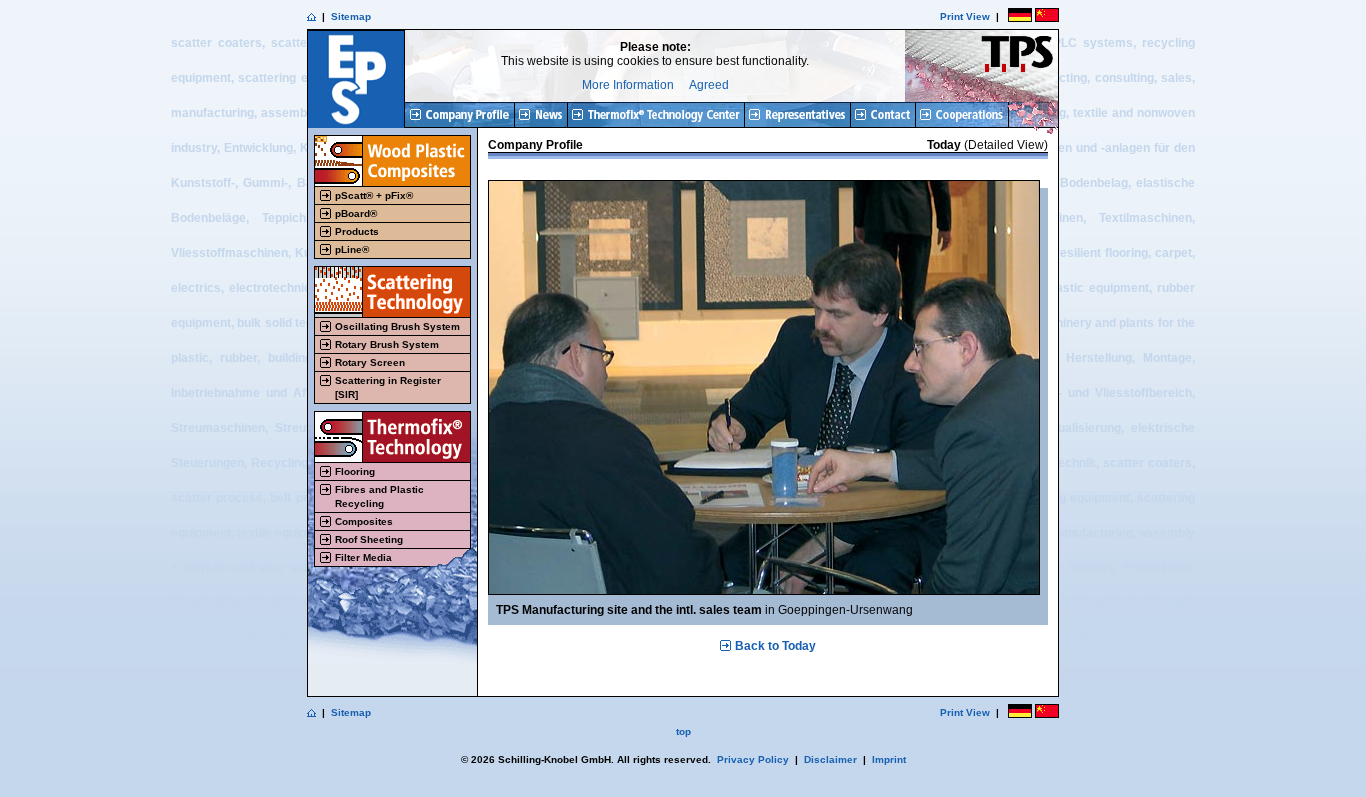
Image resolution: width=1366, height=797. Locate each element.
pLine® (352, 249)
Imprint (889, 759)
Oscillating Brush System (397, 326)
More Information (628, 85)
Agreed (709, 85)
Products (357, 231)
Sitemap (351, 16)
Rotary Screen (370, 362)
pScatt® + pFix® (374, 195)
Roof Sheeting (369, 539)
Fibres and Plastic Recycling (379, 496)
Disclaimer (830, 759)
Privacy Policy (753, 759)
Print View (965, 16)
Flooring (355, 471)
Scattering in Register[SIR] (388, 387)
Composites (364, 521)
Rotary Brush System (387, 344)
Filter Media (363, 557)
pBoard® (356, 213)
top (683, 731)
